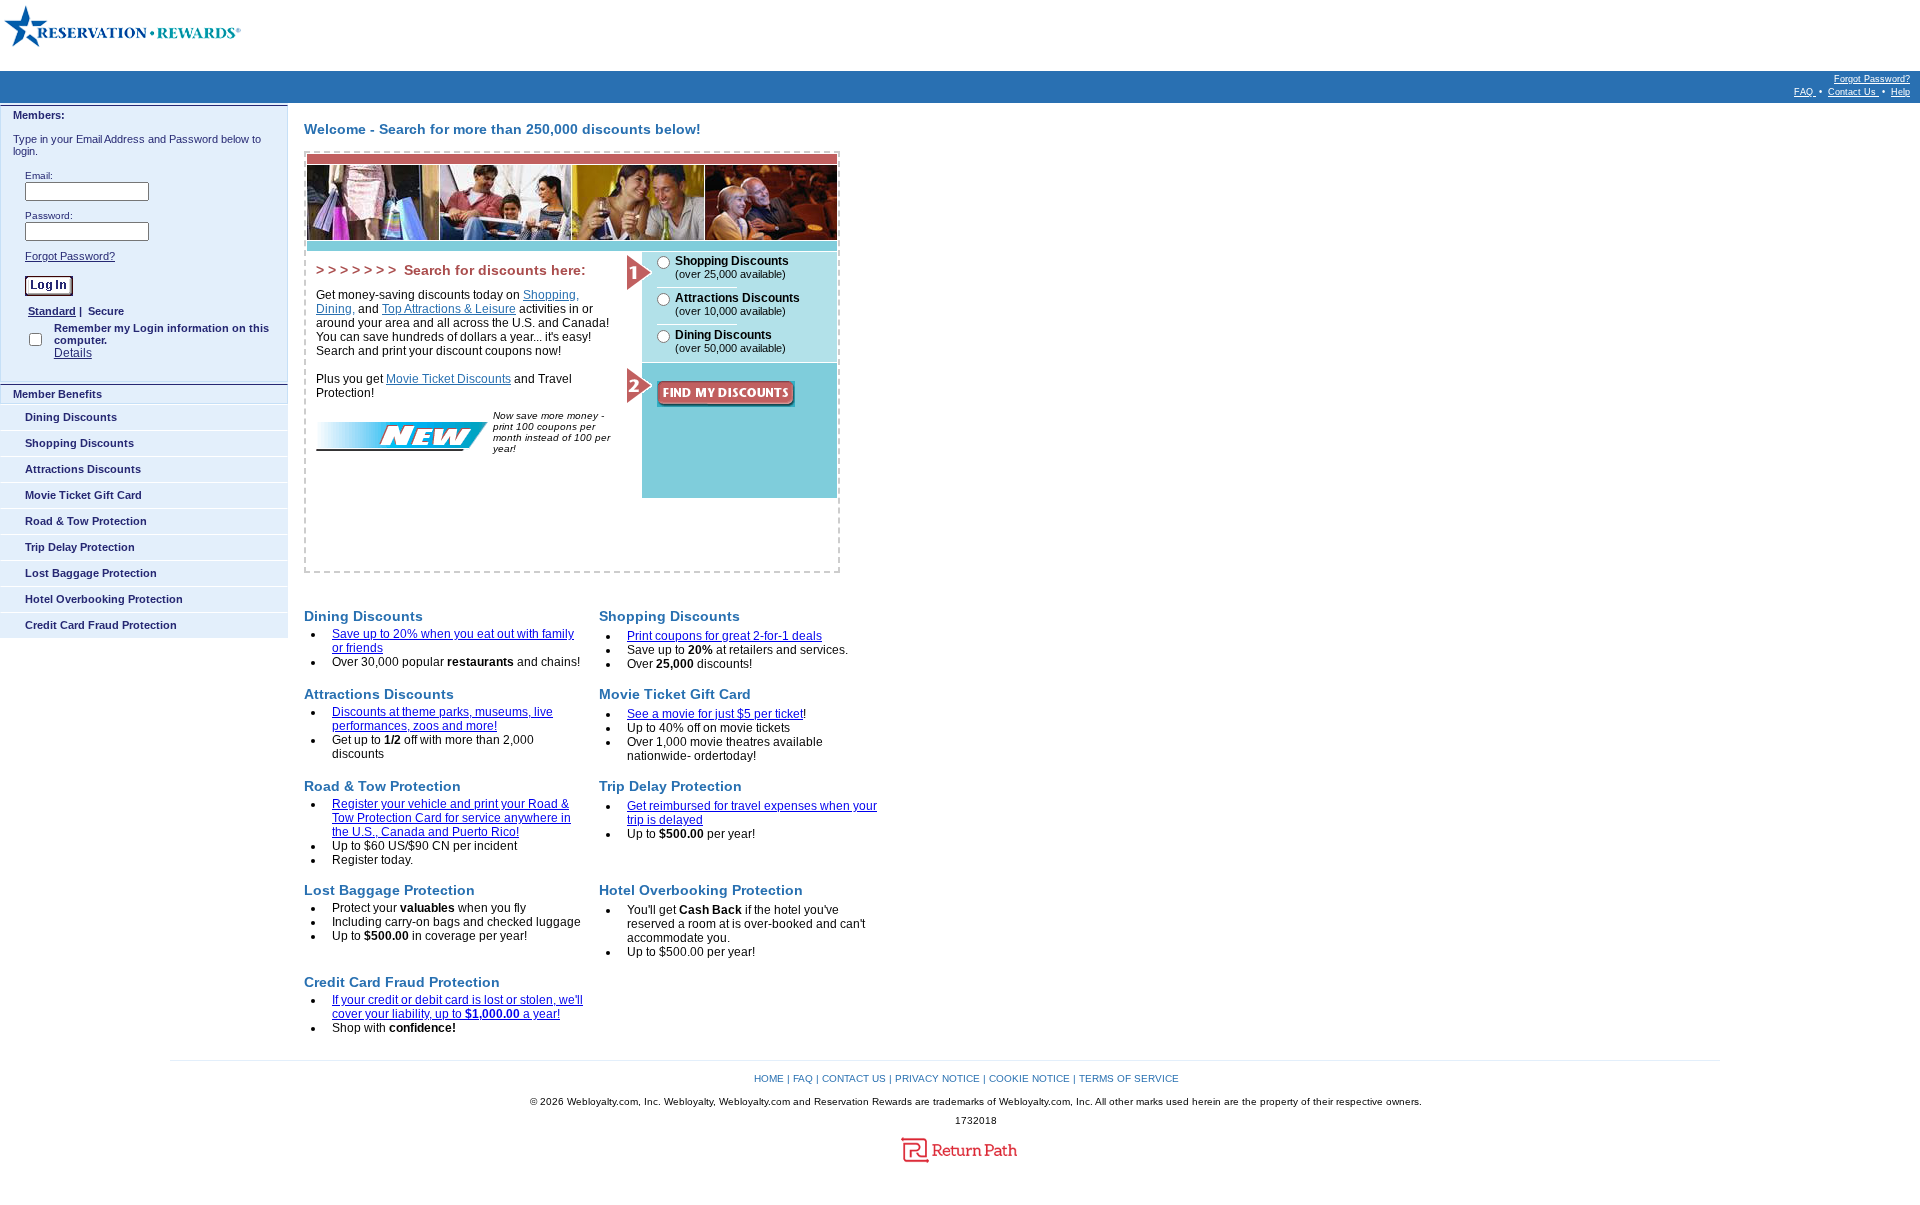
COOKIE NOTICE (1029, 1078)
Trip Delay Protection (80, 547)
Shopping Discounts (79, 443)
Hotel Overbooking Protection (104, 599)
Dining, (335, 309)
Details (73, 353)
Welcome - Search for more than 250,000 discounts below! (502, 129)
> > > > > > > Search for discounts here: (451, 270)
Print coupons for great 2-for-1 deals (724, 636)
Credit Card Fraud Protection (101, 625)
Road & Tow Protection (86, 521)
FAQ (1805, 92)
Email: (39, 175)
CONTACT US (854, 1078)
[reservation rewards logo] (124, 26)
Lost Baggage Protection (91, 573)
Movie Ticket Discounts (448, 379)
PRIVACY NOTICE (937, 1078)
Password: (49, 215)
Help (1900, 92)
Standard (52, 311)
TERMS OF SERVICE (1129, 1078)
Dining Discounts (71, 417)
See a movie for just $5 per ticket (715, 714)
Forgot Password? (1872, 79)
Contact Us (1853, 92)
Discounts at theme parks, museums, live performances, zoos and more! (442, 719)
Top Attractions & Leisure (449, 309)
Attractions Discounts (83, 469)
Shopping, (551, 295)
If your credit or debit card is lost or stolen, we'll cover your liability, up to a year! (457, 1007)
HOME (769, 1078)
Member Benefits (57, 394)
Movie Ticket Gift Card (83, 495)
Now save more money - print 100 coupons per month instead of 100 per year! (551, 432)
